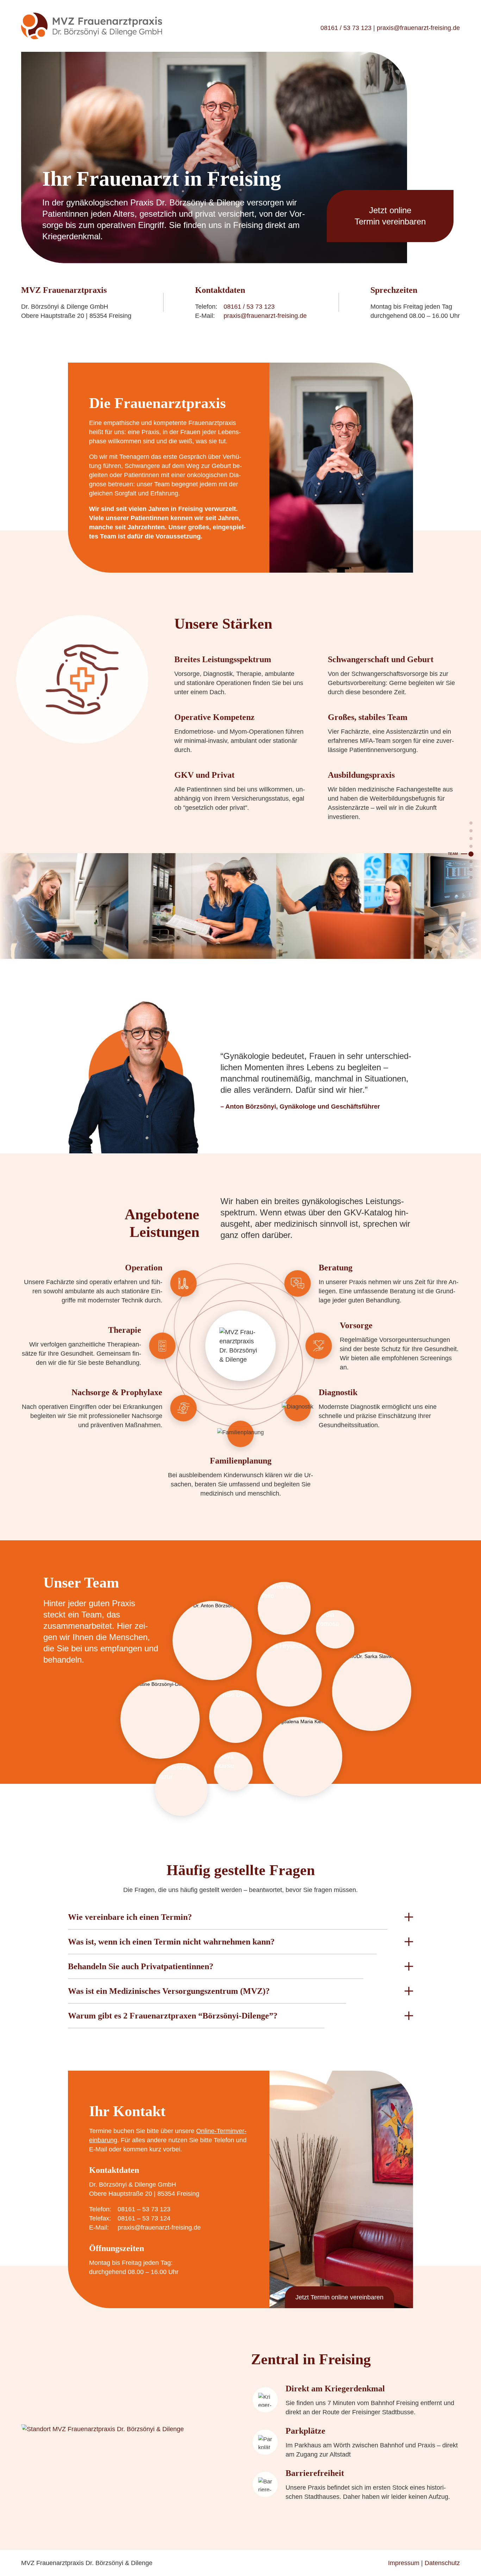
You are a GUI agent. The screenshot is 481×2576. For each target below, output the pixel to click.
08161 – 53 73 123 (144, 2209)
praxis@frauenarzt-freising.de (418, 28)
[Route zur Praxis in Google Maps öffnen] (126, 2429)
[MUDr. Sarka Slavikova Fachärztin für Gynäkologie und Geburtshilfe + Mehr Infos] (372, 1691)
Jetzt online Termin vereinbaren (390, 216)
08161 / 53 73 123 (346, 28)
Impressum (404, 2563)
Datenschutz (442, 2563)
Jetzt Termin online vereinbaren (339, 2297)
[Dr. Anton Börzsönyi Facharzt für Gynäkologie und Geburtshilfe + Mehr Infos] (212, 1641)
